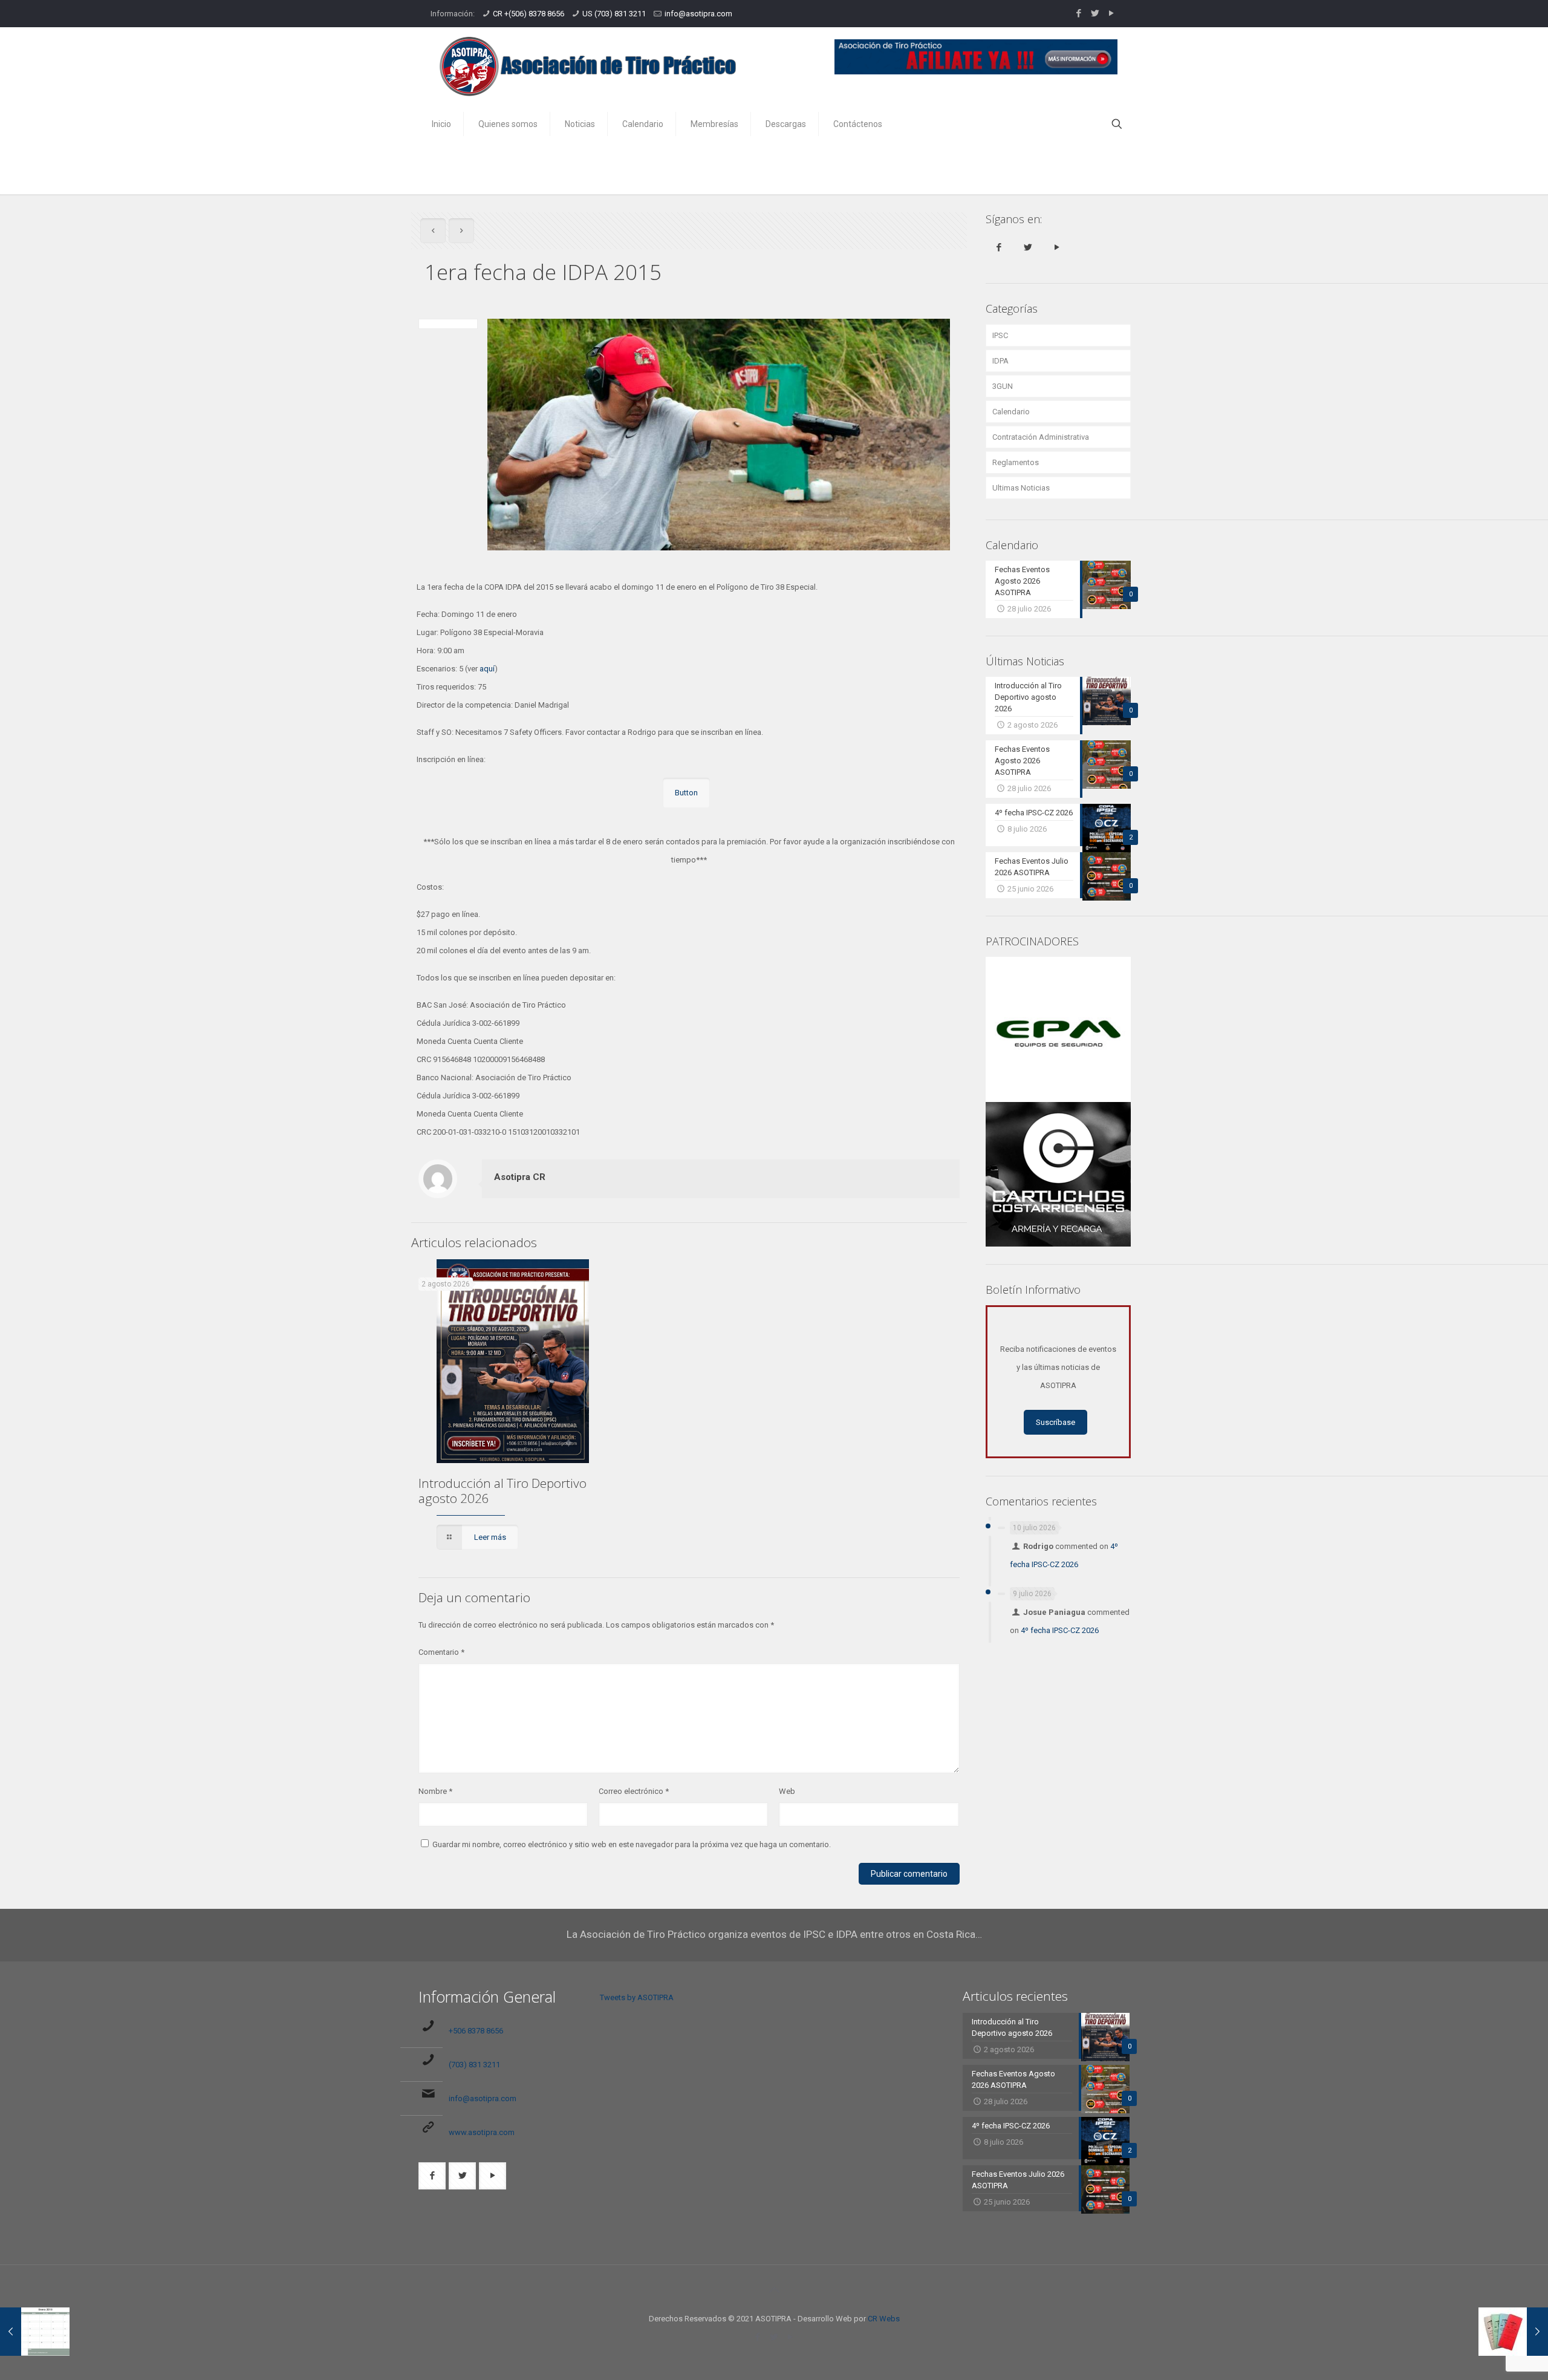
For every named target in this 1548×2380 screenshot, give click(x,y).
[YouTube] (1111, 13)
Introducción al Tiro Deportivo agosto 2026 (502, 1491)
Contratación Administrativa (1041, 437)
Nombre (435, 1791)
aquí (487, 669)
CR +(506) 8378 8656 (528, 14)
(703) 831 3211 (474, 2065)
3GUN (1003, 386)
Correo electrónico (634, 1791)
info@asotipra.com (698, 14)
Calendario (1011, 412)
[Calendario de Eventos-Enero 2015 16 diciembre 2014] (35, 2332)
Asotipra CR (520, 1177)
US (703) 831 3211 (614, 14)
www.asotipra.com (482, 2132)
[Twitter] (1095, 13)
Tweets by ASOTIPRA (637, 1997)
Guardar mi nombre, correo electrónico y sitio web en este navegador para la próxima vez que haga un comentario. (632, 1844)
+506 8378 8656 (476, 2031)
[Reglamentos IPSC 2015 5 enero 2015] (1513, 2332)
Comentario (441, 1652)
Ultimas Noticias (1021, 488)
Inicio (937, 168)
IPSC (1000, 335)
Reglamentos (1016, 462)
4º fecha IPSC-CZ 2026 (1060, 1630)
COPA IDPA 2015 (999, 168)
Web (787, 1791)
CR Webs (884, 2319)
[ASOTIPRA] (588, 67)
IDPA (1000, 361)
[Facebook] (1078, 13)
